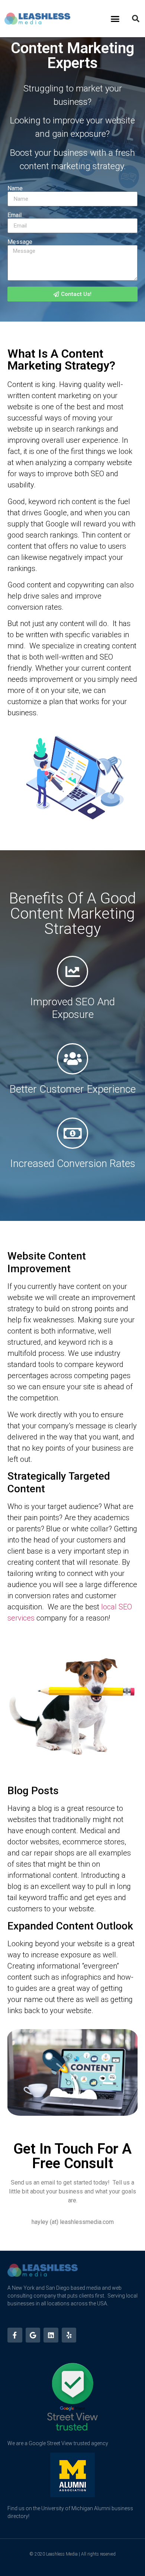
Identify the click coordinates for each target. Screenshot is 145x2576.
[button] (115, 19)
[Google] (33, 2335)
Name (15, 188)
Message (20, 242)
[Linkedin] (51, 2335)
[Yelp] (69, 2335)
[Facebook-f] (15, 2335)
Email (14, 215)
